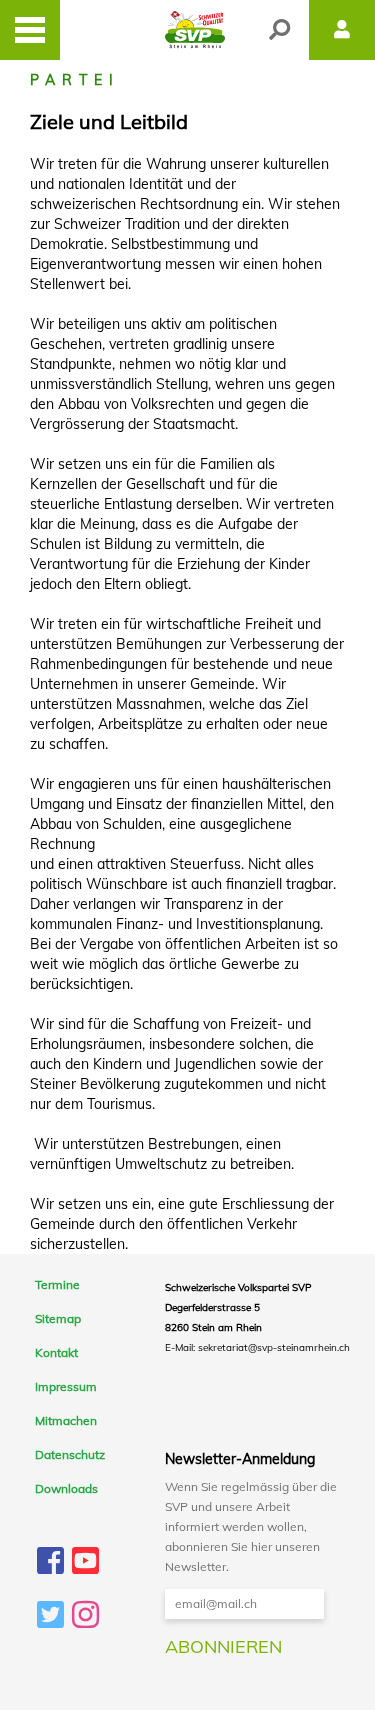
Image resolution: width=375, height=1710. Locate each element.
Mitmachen (66, 1421)
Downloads (66, 1489)
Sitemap (58, 1319)
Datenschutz (70, 1455)
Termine (57, 1285)
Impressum (66, 1387)
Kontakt (56, 1353)
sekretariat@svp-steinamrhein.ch (274, 1347)
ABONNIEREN (223, 1646)
